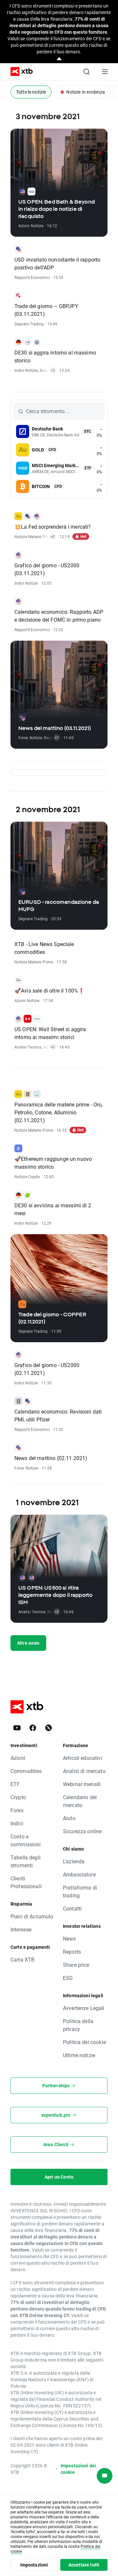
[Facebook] (33, 1728)
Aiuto (69, 1818)
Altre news (28, 1643)
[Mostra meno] (59, 59)
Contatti (72, 1908)
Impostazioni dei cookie (78, 2469)
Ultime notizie (79, 2055)
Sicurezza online (82, 1831)
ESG (68, 1978)
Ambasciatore (79, 1874)
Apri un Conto (59, 2177)
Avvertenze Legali (84, 2008)
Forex (17, 1810)
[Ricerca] (87, 72)
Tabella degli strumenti (26, 1861)
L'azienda (74, 1861)
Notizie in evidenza (86, 92)
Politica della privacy (78, 2025)
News (69, 1938)
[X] (49, 1728)
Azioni (18, 1758)
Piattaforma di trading (80, 1891)
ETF (15, 1784)
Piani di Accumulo (32, 1916)
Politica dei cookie (84, 2042)
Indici (17, 1823)
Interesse (21, 1929)
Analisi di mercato (84, 1771)
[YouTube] (17, 1728)
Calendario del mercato (80, 1801)
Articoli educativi (83, 1758)
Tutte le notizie (31, 92)
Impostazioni (34, 2565)
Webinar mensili (82, 1784)
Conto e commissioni (26, 1840)
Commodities (26, 1771)
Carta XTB (22, 1959)
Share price (76, 1965)
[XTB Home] (19, 72)
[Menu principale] (105, 72)
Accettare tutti (84, 2565)
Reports (72, 1952)
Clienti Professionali (26, 1882)
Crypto (18, 1797)
